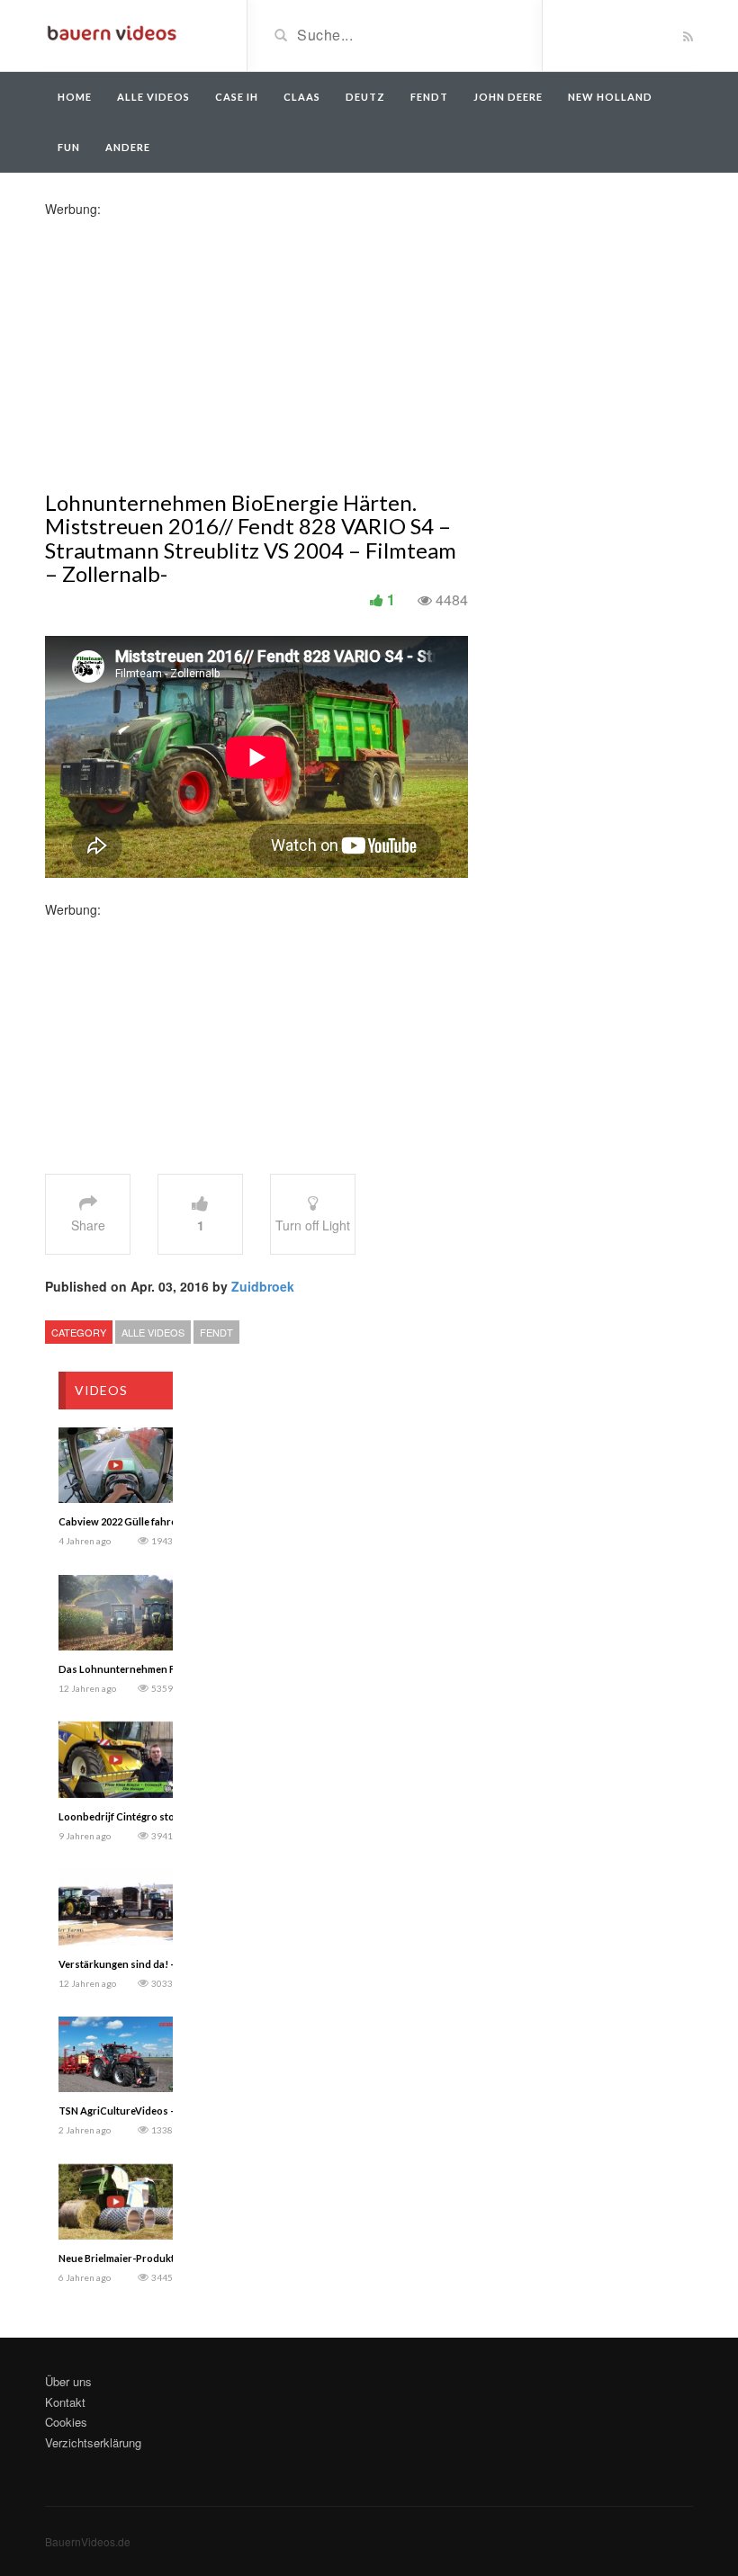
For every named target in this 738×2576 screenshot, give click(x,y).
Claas (302, 97)
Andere (128, 147)
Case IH (237, 97)
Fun (69, 147)
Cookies (66, 2422)
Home (75, 97)
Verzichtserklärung (93, 2442)
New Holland (610, 97)
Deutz (365, 97)
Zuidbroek (263, 1286)
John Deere (508, 97)
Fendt (429, 97)
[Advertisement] (187, 344)
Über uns (68, 2381)
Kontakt (65, 2402)
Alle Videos (153, 97)
